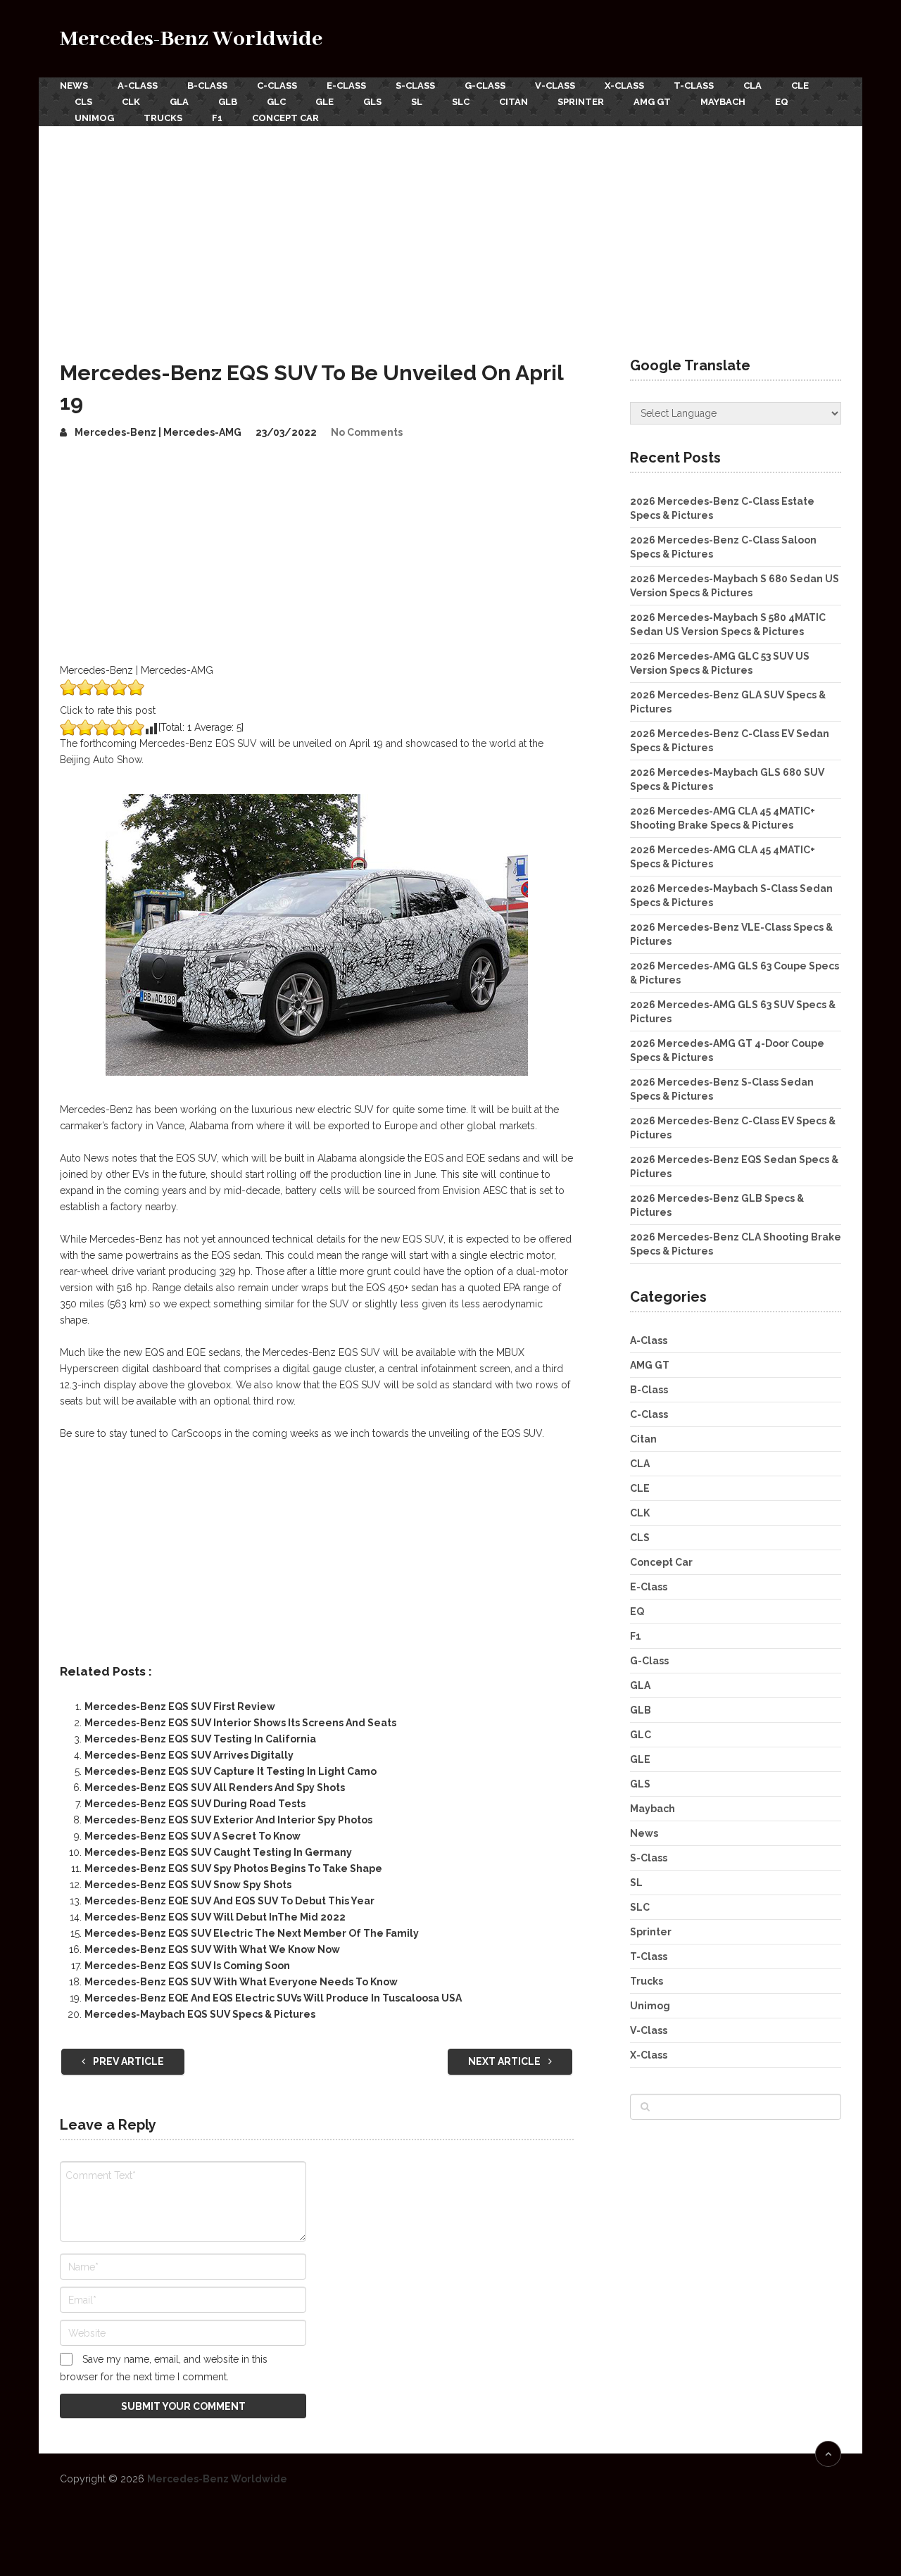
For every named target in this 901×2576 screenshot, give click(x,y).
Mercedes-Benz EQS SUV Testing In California (200, 1739)
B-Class (207, 86)
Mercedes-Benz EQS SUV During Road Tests (195, 1804)
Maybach (723, 102)
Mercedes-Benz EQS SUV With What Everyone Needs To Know (241, 1982)
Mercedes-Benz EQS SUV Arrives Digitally (189, 1755)
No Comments (367, 432)
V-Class (555, 86)
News (74, 86)
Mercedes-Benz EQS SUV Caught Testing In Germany (218, 1852)
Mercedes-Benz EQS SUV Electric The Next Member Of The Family (252, 1933)
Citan (513, 102)
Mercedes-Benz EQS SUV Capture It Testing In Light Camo (231, 1771)
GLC (276, 102)
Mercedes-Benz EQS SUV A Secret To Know (193, 1836)
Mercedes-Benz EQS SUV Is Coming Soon (187, 1966)
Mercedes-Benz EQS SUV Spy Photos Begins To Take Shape (233, 1868)
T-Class (694, 86)
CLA (752, 86)
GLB (228, 102)
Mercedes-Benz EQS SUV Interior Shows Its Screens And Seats (240, 1723)
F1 (217, 118)
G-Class (485, 86)
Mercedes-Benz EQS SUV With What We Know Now (212, 1949)
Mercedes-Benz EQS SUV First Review (180, 1707)
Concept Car (285, 118)
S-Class (415, 86)
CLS (83, 102)
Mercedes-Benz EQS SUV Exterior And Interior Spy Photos (228, 1820)
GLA (179, 102)
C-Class (277, 86)
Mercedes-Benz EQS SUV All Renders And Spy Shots (215, 1788)
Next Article (505, 2061)
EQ (782, 102)
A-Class (138, 86)
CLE (800, 86)
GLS (372, 102)
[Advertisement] (450, 232)
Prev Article (127, 2061)
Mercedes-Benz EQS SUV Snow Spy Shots (188, 1885)
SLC (461, 102)
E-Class (346, 86)
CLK (131, 102)
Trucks (163, 118)
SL (417, 102)
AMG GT (652, 102)
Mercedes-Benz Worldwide (191, 39)
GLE (325, 102)
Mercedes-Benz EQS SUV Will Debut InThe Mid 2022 (215, 1917)
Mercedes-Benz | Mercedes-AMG (158, 432)
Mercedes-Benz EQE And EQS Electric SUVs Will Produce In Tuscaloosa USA (273, 1998)
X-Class (624, 86)
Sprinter (581, 102)
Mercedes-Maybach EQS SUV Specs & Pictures (200, 2014)
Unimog (94, 118)
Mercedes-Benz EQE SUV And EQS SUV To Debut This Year (229, 1901)
